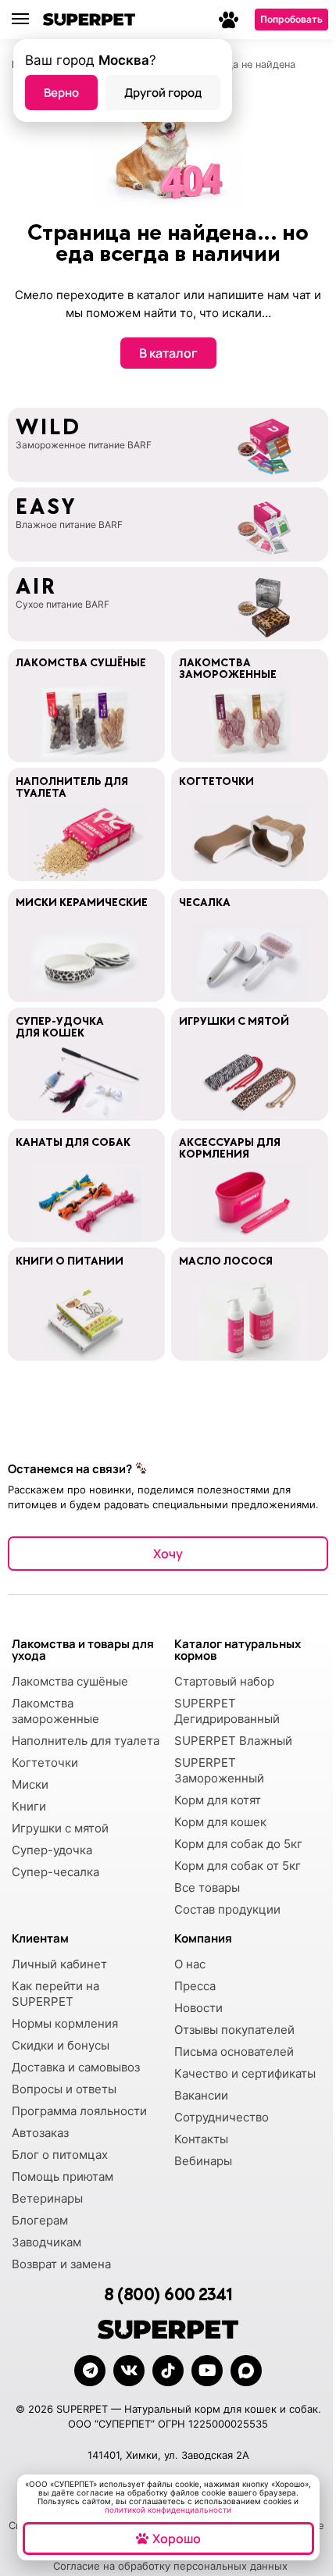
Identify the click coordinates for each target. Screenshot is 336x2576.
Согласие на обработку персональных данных (170, 2566)
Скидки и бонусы (61, 2045)
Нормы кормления (65, 2023)
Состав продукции (227, 1909)
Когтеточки (45, 1763)
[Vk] (129, 2371)
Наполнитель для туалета (86, 1741)
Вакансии (201, 2095)
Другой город (163, 93)
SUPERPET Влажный (233, 1741)
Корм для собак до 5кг (238, 1844)
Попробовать (291, 19)
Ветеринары (47, 2198)
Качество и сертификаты (245, 2073)
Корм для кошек (220, 1822)
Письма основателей (234, 2052)
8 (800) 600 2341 (168, 2295)
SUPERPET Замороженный (219, 1770)
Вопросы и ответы (64, 2089)
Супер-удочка (52, 1850)
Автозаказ (40, 2133)
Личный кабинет (59, 1964)
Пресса (195, 1986)
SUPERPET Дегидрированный (227, 1711)
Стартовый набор (224, 1681)
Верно (61, 93)
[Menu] (23, 20)
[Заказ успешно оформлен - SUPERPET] (246, 2371)
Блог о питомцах (60, 2155)
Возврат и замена (61, 2264)
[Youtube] (207, 2371)
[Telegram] (90, 2371)
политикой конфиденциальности (168, 2510)
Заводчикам (46, 2242)
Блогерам (40, 2220)
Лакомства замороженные (55, 1711)
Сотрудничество (222, 2117)
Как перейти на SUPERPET (55, 1994)
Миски (30, 1784)
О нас (190, 1964)
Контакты (201, 2139)
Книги (29, 1806)
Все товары (207, 1887)
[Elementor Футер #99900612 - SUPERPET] (168, 2371)
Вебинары (203, 2161)
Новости (198, 2008)
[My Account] (229, 20)
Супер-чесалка (55, 1872)
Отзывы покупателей (234, 2030)
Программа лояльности (79, 2111)
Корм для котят (218, 1800)
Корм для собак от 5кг (238, 1866)
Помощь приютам (63, 2176)
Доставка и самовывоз (76, 2067)
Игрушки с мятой (60, 1828)
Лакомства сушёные (70, 1681)
